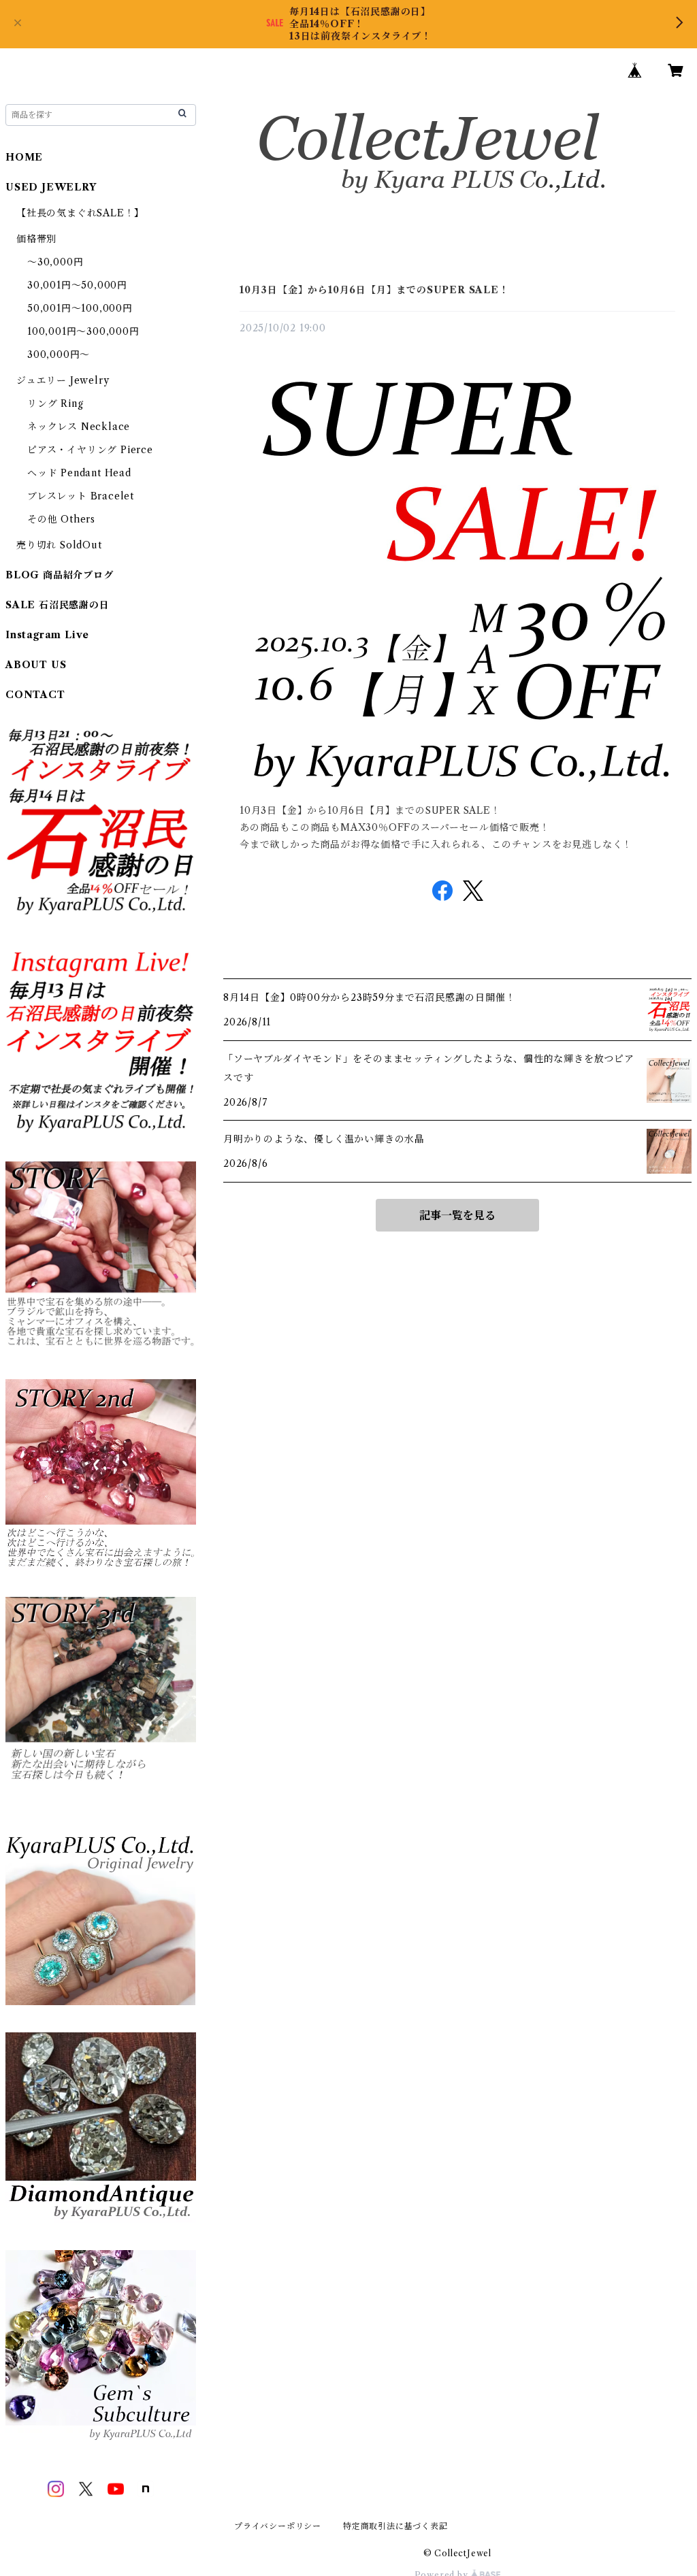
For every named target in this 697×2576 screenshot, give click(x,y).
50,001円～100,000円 (80, 308)
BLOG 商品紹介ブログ (60, 575)
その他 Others (61, 519)
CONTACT (35, 695)
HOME (24, 157)
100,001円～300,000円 (83, 331)
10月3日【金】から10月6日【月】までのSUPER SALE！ (374, 290)
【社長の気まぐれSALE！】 (80, 213)
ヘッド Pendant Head (79, 473)
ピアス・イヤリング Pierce (90, 450)
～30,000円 (55, 262)
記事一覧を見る (457, 1215)
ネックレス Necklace (79, 427)
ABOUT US (36, 665)
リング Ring (55, 403)
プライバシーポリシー (278, 2526)
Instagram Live (47, 635)
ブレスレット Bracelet (81, 496)
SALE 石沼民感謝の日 (58, 605)
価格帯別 (36, 239)
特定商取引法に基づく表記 (395, 2526)
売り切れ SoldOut (59, 545)
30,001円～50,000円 (77, 285)
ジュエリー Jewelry (63, 380)
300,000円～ (59, 354)
